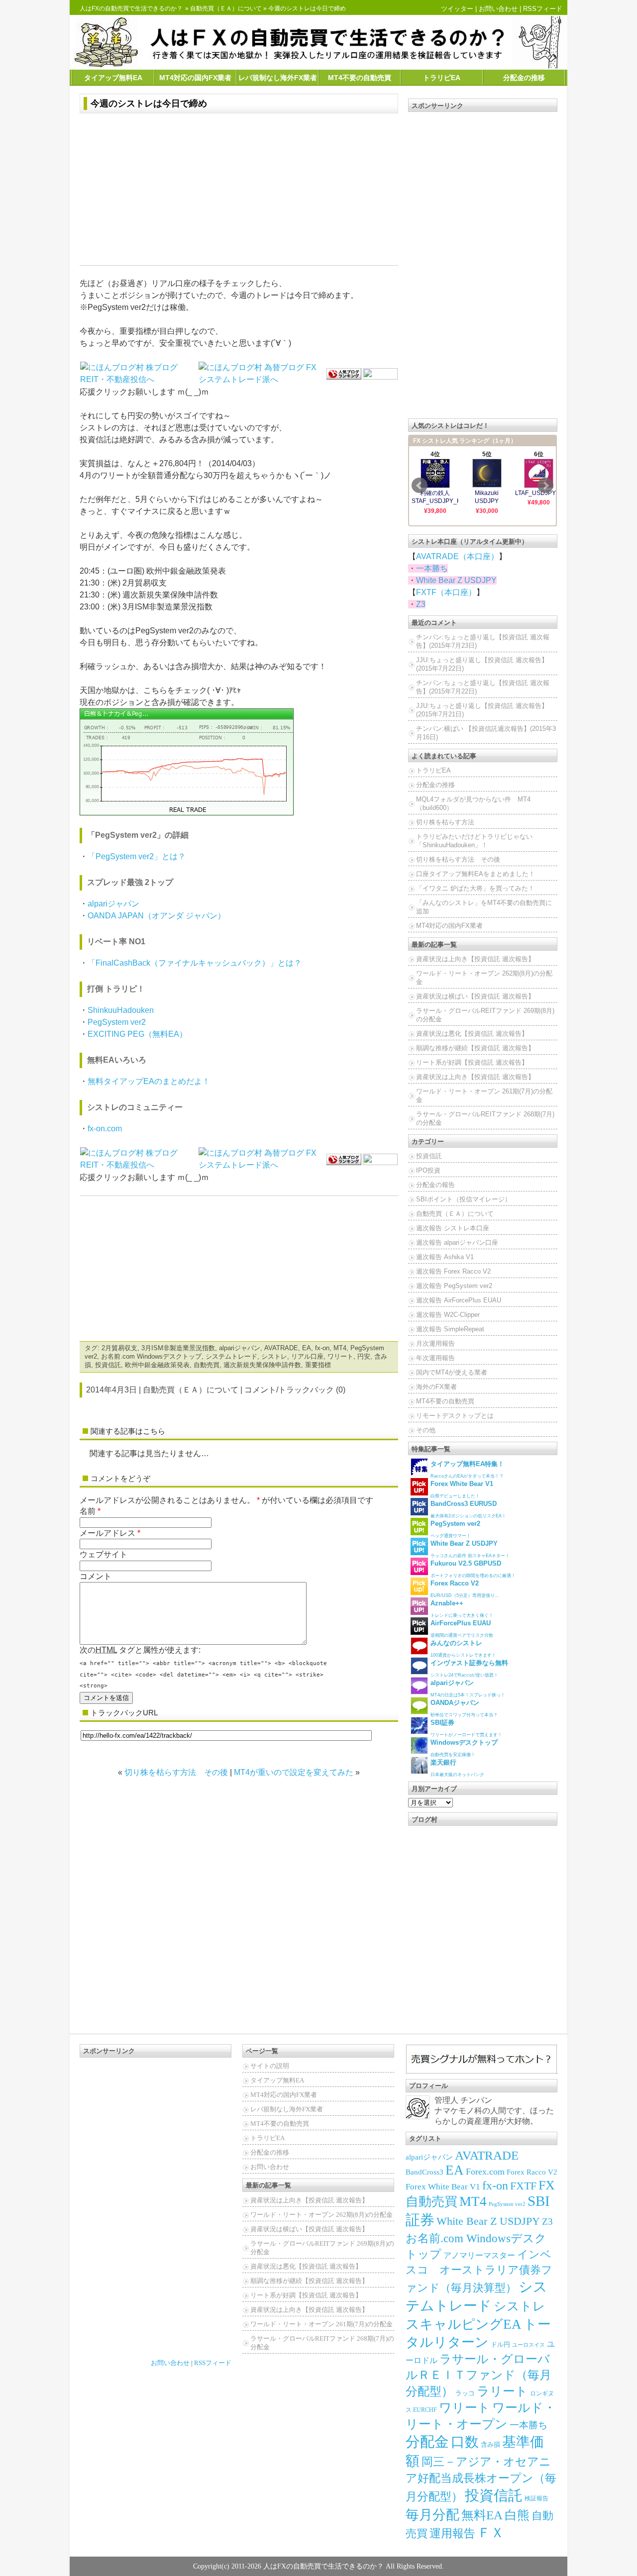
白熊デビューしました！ (462, 1489)
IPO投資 (428, 1170)
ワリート (340, 1356)
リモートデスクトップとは (455, 1416)
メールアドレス (107, 1533)
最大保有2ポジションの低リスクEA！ (468, 1509)
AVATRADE (281, 1348)
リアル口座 (307, 1356)
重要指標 (318, 1365)
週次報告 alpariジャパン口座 (457, 1242)
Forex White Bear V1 (443, 2187)
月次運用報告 (435, 1343)
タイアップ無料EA (113, 78)
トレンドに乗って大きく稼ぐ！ (462, 1609)
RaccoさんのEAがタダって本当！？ (467, 1469)
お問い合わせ (498, 9)
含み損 (490, 2445)
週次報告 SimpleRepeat (450, 1329)
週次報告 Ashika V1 (445, 1257)
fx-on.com (105, 1129)
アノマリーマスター (479, 2255)
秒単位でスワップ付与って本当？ (464, 1708)
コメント (96, 1576)
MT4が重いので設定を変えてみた (294, 1772)
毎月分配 (432, 2515)
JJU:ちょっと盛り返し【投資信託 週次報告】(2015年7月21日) (482, 710)
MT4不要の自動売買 (360, 78)
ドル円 (500, 2344)
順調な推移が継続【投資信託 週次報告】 (475, 1048)
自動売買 (207, 1365)
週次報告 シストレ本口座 (453, 1228)
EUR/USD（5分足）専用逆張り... (465, 1589)
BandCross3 (425, 2172)
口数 (465, 2442)
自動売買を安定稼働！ (464, 1748)
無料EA (482, 2515)
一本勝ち (432, 568)
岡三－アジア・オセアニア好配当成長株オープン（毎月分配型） (481, 2479)
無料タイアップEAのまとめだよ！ (149, 1081)
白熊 (517, 2515)
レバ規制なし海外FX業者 (278, 78)
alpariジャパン (113, 904)
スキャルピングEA (464, 2324)
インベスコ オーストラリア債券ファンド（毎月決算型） (479, 2271)
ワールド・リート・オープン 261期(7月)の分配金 (484, 1095)
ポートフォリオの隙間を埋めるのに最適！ (473, 1569)
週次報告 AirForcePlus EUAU (459, 1300)
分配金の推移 (524, 78)
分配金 (427, 2442)
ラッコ (465, 2393)
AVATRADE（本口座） (457, 556)
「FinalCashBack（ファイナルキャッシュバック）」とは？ (195, 963)
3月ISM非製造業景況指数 (178, 1348)
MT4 (340, 1348)
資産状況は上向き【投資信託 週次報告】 (475, 959)
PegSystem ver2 (117, 1022)
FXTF (523, 2186)
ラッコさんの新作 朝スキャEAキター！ (470, 1549)
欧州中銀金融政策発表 (157, 1365)
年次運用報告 (435, 1358)
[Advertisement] (239, 191)
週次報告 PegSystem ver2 (454, 1286)
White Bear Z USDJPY (456, 580)
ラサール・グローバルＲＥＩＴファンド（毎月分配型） (478, 2375)
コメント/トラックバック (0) (295, 1390)
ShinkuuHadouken (121, 1010)
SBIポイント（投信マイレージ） (464, 1199)
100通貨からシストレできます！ (463, 1648)
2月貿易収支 (119, 1348)
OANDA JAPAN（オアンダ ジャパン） (157, 916)
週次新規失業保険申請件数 (262, 1365)
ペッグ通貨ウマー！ (455, 1529)
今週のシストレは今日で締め (149, 103)
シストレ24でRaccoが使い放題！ (469, 1668)
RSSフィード (543, 9)
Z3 (421, 604)
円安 (364, 1356)
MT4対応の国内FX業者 (195, 78)
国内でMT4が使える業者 (452, 1372)
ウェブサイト (104, 1554)
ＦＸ (491, 2533)
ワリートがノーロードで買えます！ (466, 1728)
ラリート (502, 2391)
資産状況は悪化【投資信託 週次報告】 (472, 1034)
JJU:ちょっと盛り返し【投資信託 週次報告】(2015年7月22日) (482, 664)
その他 (426, 1430)
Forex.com (485, 2172)
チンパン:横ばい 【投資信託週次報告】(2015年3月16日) (486, 733)
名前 (88, 1511)
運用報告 (452, 2533)
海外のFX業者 (436, 1387)
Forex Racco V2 (532, 2172)
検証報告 (536, 2498)
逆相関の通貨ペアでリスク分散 (462, 1629)
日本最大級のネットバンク (457, 1768)
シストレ (274, 1356)
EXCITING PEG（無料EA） (137, 1034)
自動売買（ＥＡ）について (226, 8)
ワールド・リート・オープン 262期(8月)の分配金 (484, 978)
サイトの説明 (270, 2066)
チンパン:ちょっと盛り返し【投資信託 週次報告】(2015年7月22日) (483, 687)
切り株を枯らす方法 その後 (176, 1772)
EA (307, 1348)
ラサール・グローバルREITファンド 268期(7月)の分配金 (485, 1118)
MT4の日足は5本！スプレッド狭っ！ (468, 1688)
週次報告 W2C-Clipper (448, 1315)
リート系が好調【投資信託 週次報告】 (472, 1062)
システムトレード (231, 1356)
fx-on (322, 1348)
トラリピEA (442, 78)
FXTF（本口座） (446, 592)
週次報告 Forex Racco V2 (453, 1271)
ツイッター (457, 9)
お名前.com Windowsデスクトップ (151, 1356)
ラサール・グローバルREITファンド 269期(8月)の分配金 (485, 1015)
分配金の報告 (435, 1185)
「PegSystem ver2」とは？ (137, 856)
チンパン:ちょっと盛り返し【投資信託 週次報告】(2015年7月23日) (483, 641)
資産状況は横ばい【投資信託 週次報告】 (475, 996)
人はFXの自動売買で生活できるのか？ (131, 8)
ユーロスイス (529, 2345)
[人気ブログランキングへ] (344, 373)
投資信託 (108, 1365)
